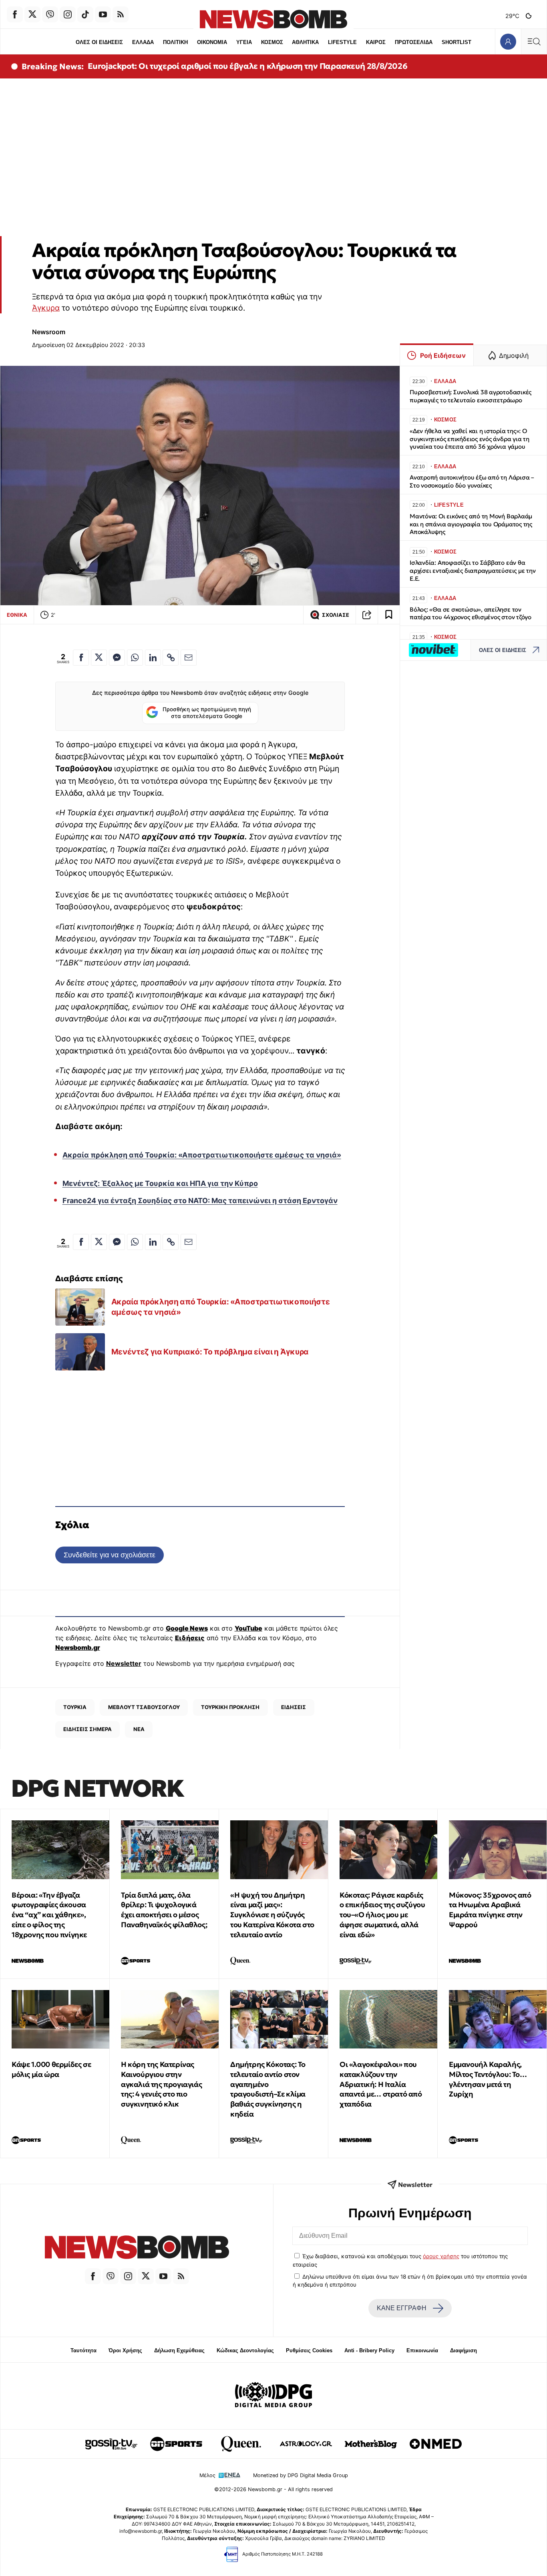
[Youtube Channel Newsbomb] (103, 14)
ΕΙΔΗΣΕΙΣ (294, 1707)
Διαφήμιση (464, 2350)
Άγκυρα (46, 308)
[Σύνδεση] (508, 41)
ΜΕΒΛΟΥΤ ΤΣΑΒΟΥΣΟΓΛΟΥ (144, 1707)
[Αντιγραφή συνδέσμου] (367, 615)
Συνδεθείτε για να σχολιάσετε (110, 1555)
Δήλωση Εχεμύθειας (179, 2350)
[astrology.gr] (306, 2444)
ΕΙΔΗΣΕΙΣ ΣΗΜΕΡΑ (87, 1729)
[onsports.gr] (176, 2444)
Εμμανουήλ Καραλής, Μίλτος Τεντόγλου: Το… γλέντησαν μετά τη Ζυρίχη (488, 2079)
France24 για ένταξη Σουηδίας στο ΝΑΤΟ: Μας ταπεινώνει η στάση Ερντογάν (200, 1201)
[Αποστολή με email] (189, 658)
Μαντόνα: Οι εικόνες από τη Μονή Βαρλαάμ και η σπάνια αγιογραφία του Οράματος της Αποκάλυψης (471, 524)
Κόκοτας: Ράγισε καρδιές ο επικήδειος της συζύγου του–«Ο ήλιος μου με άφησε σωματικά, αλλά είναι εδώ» (382, 1915)
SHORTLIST (457, 42)
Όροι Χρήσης (125, 2350)
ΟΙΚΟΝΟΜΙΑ (212, 42)
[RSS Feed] (121, 14)
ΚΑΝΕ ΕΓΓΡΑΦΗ (402, 2308)
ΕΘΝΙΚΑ (17, 615)
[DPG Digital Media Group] (273, 2396)
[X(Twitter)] (32, 14)
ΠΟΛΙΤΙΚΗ (175, 42)
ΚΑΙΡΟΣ (376, 42)
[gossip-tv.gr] (111, 2444)
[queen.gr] (241, 2444)
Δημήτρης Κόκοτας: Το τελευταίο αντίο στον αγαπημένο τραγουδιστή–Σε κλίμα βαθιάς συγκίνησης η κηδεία (268, 2089)
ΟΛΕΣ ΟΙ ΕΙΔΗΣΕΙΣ (99, 42)
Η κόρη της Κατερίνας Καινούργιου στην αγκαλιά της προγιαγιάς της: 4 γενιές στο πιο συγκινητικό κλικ (161, 2084)
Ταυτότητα (83, 2350)
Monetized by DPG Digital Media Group (301, 2475)
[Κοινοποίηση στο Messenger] (117, 658)
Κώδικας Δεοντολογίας (245, 2350)
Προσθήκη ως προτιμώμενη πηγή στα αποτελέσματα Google (207, 713)
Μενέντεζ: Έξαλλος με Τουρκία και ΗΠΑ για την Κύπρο (160, 1183)
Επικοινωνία (422, 2350)
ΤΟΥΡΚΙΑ (75, 1707)
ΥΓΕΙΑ (244, 42)
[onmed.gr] (436, 2444)
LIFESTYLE (342, 42)
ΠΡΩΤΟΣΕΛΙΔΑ (414, 42)
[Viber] (50, 14)
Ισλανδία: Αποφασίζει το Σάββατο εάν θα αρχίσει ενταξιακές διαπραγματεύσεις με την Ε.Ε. (473, 571)
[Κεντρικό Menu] (534, 41)
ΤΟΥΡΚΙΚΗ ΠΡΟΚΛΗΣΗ (230, 1707)
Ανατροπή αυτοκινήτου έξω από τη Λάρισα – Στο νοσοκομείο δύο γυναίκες (472, 481)
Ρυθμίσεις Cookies (309, 2350)
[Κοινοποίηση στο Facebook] (81, 658)
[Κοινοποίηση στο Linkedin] (153, 658)
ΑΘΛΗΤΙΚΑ (305, 42)
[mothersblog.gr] (371, 2444)
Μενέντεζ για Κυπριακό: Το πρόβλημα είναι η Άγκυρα (210, 1352)
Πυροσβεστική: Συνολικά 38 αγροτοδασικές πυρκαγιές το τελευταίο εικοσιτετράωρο (471, 396)
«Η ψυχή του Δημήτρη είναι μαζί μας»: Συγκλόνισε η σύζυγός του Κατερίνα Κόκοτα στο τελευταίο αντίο (272, 1915)
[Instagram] (68, 14)
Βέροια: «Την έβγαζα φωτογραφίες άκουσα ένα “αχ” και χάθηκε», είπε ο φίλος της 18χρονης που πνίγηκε (49, 1915)
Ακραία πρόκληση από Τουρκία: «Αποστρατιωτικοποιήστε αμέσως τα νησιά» (202, 1155)
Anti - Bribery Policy (369, 2350)
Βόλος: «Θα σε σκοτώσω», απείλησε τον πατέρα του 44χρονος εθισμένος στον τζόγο (471, 613)
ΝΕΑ (139, 1729)
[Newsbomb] (137, 2248)
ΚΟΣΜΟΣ (272, 42)
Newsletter (124, 1663)
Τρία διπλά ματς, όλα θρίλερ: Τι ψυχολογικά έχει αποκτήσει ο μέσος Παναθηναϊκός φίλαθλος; (164, 1910)
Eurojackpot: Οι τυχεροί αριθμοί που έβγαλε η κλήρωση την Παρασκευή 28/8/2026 (248, 66)
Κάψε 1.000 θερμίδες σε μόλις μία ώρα (51, 2069)
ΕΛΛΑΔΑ (143, 42)
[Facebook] (15, 14)
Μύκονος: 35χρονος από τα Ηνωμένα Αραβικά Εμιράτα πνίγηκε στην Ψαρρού (490, 1910)
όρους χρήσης (441, 2256)
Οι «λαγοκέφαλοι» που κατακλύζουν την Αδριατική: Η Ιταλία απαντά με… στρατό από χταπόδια (381, 2084)
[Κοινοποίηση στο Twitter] (99, 658)
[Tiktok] (85, 14)
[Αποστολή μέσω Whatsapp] (135, 658)
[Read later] (389, 615)
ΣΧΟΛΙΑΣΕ (336, 615)
